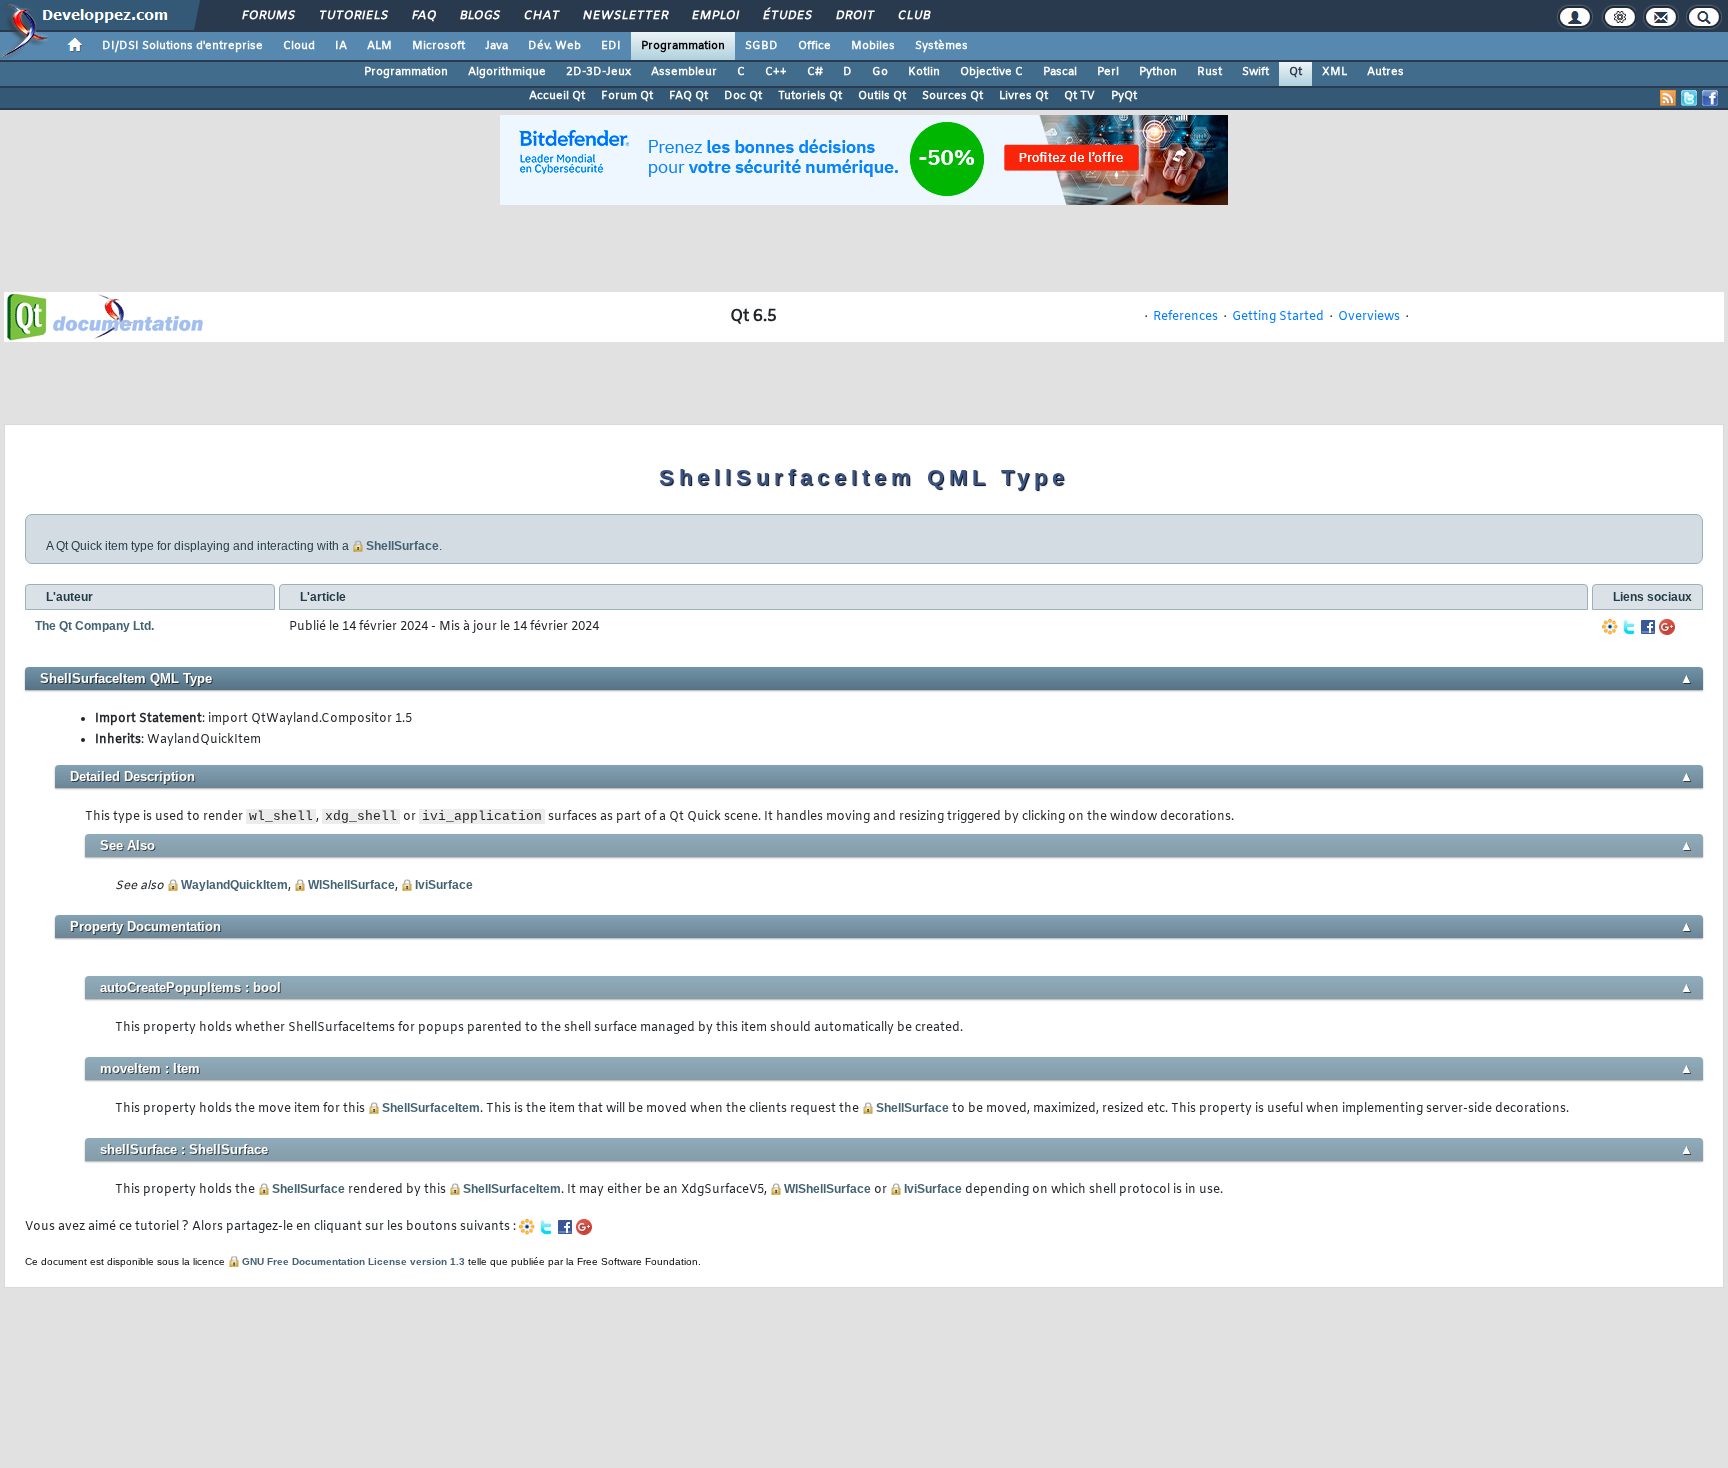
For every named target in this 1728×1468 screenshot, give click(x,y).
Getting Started (1278, 317)
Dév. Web (554, 46)
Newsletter (624, 16)
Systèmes (941, 46)
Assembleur (684, 72)
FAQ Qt (688, 96)
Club (913, 16)
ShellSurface (402, 546)
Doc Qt (743, 96)
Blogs (479, 16)
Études (786, 16)
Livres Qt (1023, 96)
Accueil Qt (557, 96)
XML (1334, 72)
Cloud (299, 46)
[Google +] (1667, 627)
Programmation (683, 46)
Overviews (1369, 317)
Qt (1295, 72)
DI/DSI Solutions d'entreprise (182, 46)
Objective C (991, 72)
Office (814, 46)
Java (496, 46)
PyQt (1124, 96)
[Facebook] (1648, 627)
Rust (1209, 72)
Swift (1255, 72)
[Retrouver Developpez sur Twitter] (1689, 98)
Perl (1108, 72)
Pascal (1060, 72)
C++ (776, 72)
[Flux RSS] (1668, 98)
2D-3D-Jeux (598, 72)
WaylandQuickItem (234, 885)
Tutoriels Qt (810, 96)
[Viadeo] (1610, 627)
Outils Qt (882, 96)
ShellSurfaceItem (431, 1108)
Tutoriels (352, 16)
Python (1158, 72)
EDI (611, 46)
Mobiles (873, 46)
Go (880, 72)
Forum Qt (627, 96)
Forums (267, 16)
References (1185, 317)
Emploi (714, 16)
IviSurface (444, 885)
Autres (1385, 72)
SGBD (761, 46)
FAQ (423, 16)
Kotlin (924, 72)
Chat (540, 16)
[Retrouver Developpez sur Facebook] (1710, 98)
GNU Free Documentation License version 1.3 (353, 1261)
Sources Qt (952, 96)
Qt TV (1079, 96)
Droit (854, 16)
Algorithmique (507, 72)
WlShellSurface (351, 885)
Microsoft (438, 46)
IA (341, 46)
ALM (379, 46)
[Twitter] (1629, 627)
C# (815, 72)
